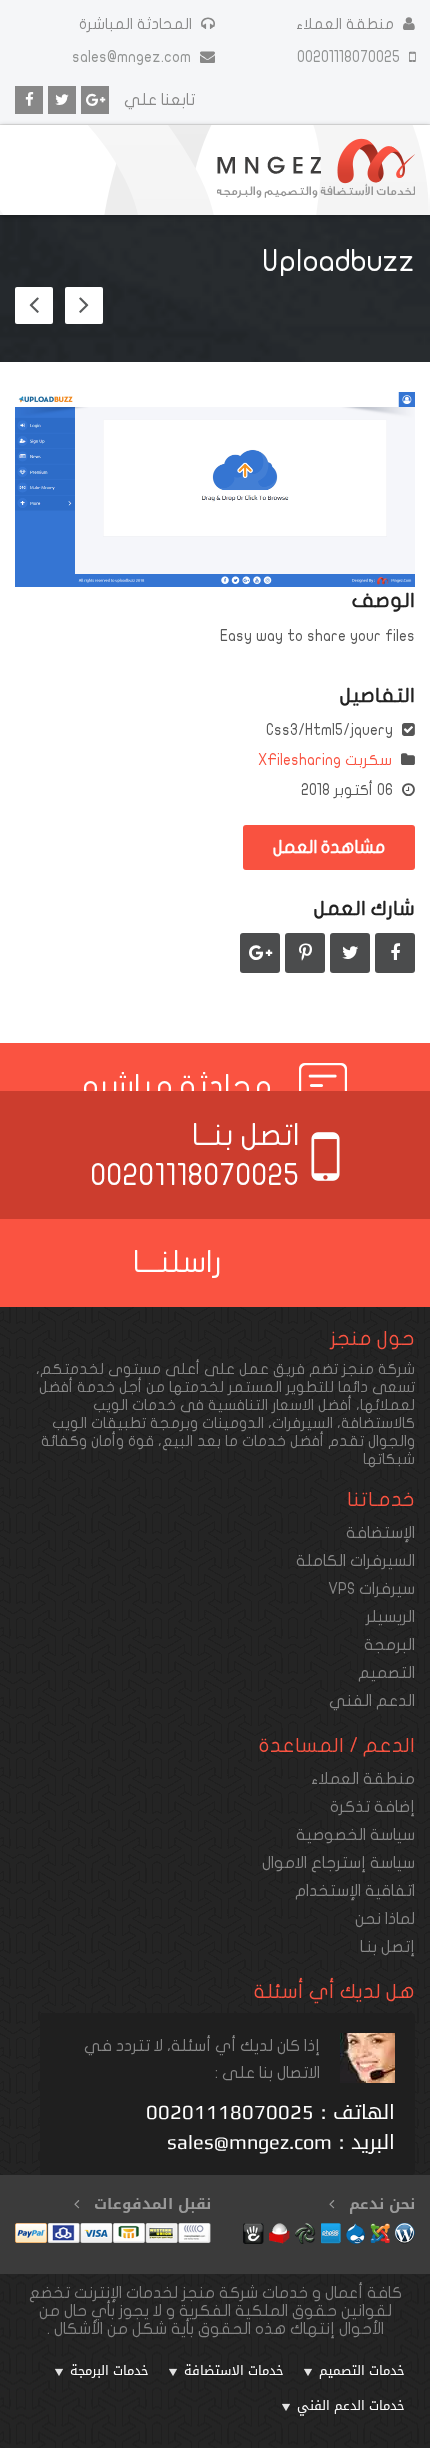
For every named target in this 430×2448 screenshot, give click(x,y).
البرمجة (389, 1645)
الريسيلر (390, 1617)
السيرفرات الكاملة (355, 1561)
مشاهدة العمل (329, 847)
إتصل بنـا (387, 1947)
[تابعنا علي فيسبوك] (29, 100)
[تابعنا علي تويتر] (62, 100)
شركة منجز (378, 1369)
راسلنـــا (177, 1262)
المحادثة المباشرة (135, 24)
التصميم (386, 1673)
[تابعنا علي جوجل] (95, 100)
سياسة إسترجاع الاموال (338, 1863)
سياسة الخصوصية (355, 1835)
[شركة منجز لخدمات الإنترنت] (316, 169)
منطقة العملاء (345, 24)
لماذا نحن (385, 1919)
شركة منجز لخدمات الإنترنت (166, 2293)
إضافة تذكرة (372, 1807)
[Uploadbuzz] (215, 489)
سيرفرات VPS (371, 1589)
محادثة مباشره (177, 1086)
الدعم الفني (372, 1701)
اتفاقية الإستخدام (355, 1891)
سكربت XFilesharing (325, 760)
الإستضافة (380, 1533)
